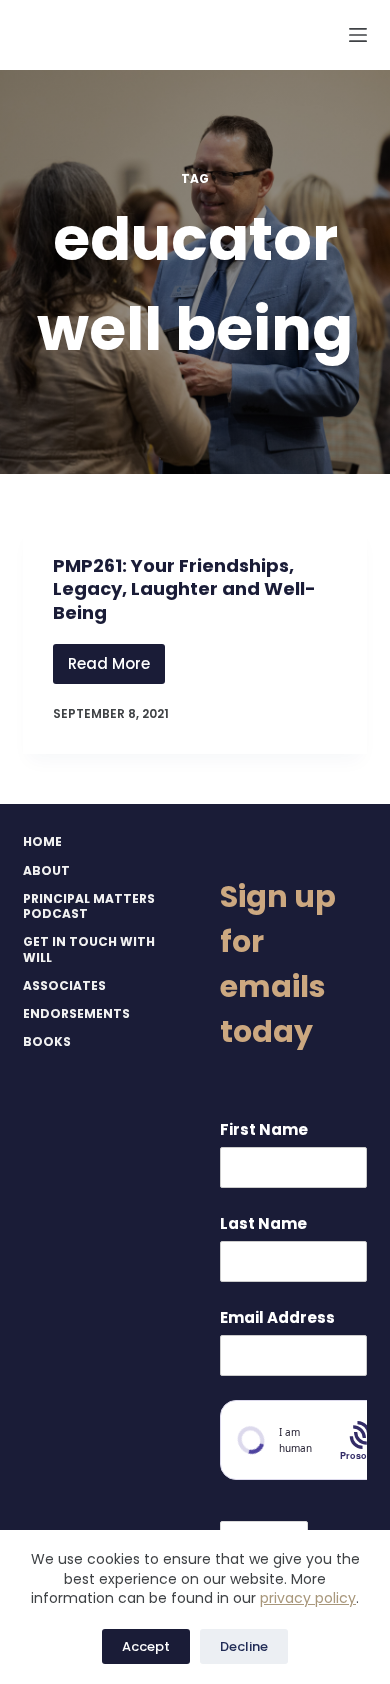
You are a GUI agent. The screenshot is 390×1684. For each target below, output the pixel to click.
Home (42, 842)
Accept (146, 1646)
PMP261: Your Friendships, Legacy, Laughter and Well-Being (184, 589)
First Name (264, 1129)
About (46, 871)
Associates (64, 986)
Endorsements (76, 1014)
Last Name (263, 1223)
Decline (244, 1646)
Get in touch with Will (89, 949)
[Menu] (358, 35)
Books (47, 1042)
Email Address (277, 1317)
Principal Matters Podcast (89, 906)
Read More (116, 668)
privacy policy (308, 1598)
